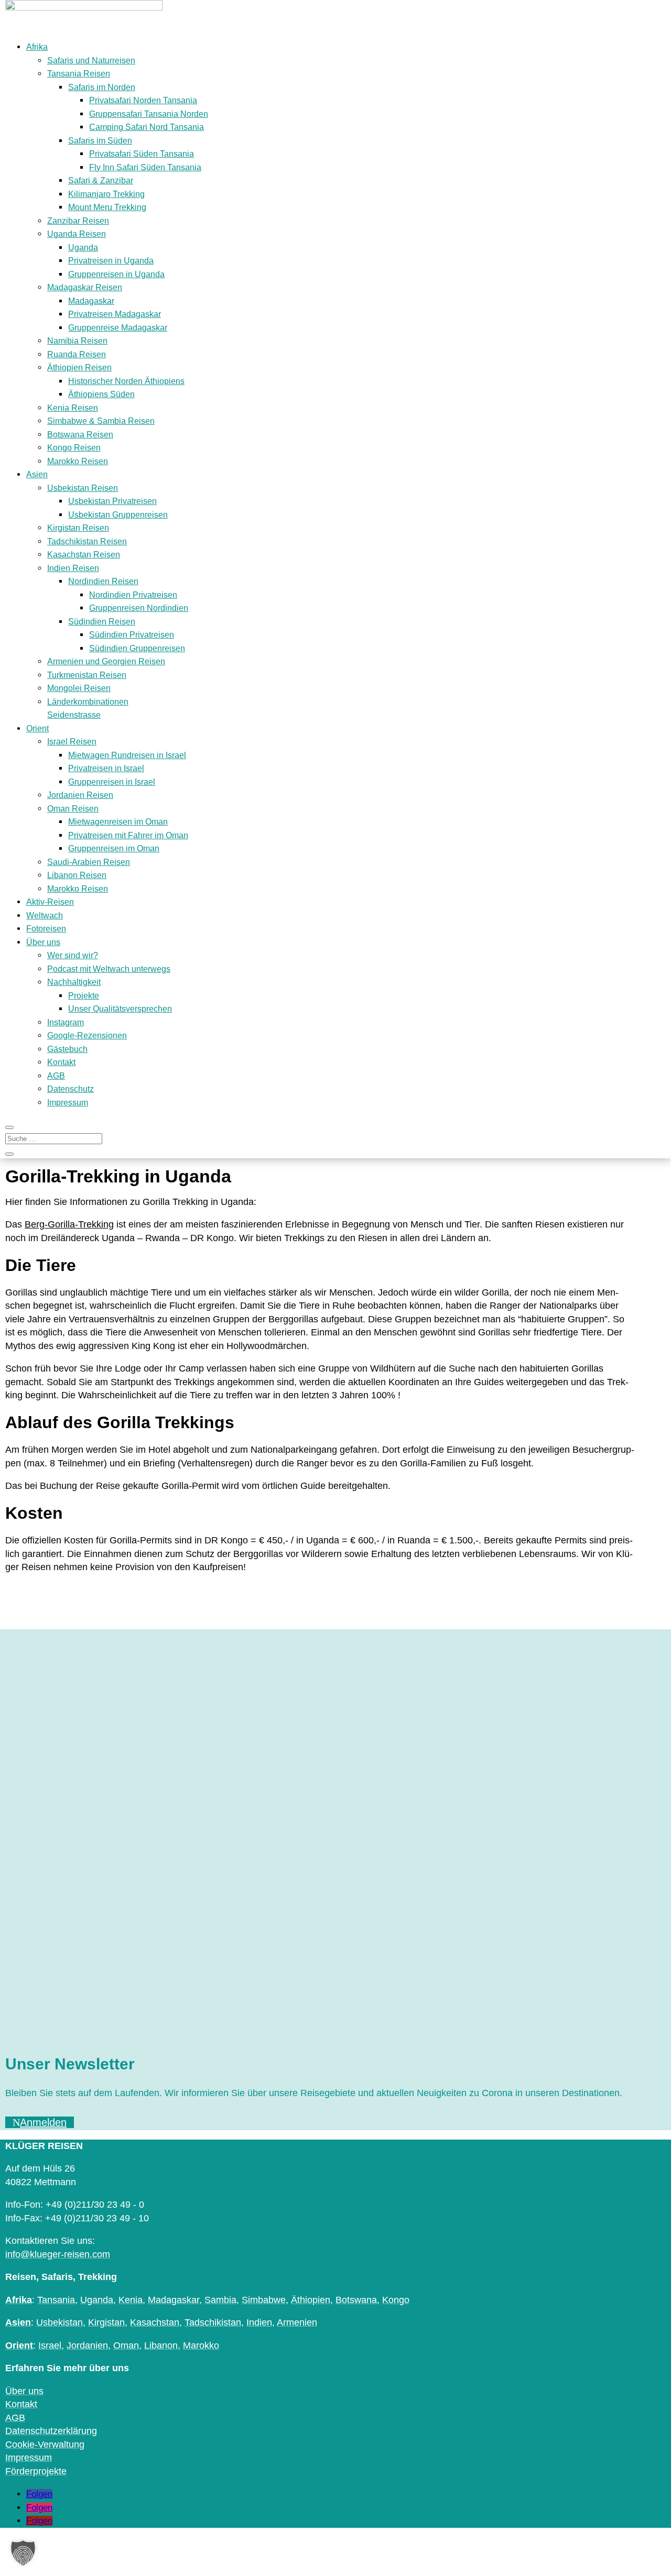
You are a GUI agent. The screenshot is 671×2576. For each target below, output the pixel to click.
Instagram (66, 1022)
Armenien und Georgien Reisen (106, 661)
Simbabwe (264, 2300)
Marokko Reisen (78, 461)
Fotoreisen (46, 929)
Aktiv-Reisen (50, 902)
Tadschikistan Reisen (87, 541)
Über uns (43, 942)
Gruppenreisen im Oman (114, 848)
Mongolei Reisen (79, 688)
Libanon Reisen (77, 875)
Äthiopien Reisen (79, 368)
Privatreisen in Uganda (111, 261)
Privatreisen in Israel (106, 768)
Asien (37, 474)
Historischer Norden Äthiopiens (126, 381)
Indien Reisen (73, 568)
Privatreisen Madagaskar (115, 314)
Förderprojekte (36, 2471)
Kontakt (61, 1062)
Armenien (297, 2322)
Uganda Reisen (77, 234)
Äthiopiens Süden (101, 394)
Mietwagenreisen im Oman (118, 822)
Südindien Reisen (102, 622)
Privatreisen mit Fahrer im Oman (128, 835)
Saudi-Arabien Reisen (89, 862)
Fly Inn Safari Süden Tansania (145, 167)
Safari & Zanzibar (101, 180)
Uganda (83, 248)
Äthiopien (311, 2300)
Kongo (396, 2300)
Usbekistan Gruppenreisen (118, 515)
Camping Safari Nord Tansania (147, 127)
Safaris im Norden (102, 87)
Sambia (220, 2300)
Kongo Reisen (74, 448)
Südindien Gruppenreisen (137, 648)
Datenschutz (71, 1089)
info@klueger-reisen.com (58, 2254)
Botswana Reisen (80, 435)
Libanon (161, 2345)
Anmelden (43, 2122)
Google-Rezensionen (87, 1035)
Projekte (84, 996)
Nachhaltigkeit (74, 982)
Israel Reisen (72, 742)
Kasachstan (155, 2322)
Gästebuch (67, 1049)
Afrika (37, 47)
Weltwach (45, 916)
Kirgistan (106, 2322)
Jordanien (87, 2345)
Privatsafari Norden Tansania (143, 100)
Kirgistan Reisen (78, 528)
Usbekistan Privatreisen (112, 501)
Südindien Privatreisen (132, 635)
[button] (23, 2553)
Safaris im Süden (100, 141)
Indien (259, 2322)
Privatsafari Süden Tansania (142, 154)
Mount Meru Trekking (107, 207)
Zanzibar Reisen (78, 221)
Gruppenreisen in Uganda (116, 274)
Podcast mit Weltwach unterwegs (109, 969)
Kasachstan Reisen (84, 555)
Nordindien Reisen (103, 581)
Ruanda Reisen (77, 354)
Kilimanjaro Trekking (106, 194)
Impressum (68, 1103)
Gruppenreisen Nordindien (139, 608)
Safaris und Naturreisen (91, 61)
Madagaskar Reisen (85, 287)
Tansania (56, 2300)
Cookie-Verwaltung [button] (45, 2445)
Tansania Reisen (79, 74)
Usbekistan (59, 2322)
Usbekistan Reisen (83, 488)
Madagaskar (91, 301)
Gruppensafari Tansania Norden (149, 114)
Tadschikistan (213, 2322)
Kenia (131, 2300)
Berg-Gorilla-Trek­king (69, 1224)
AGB (56, 1076)
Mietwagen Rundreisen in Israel (127, 755)
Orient (37, 728)
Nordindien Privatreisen (133, 595)
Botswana (356, 2300)
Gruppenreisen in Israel (112, 782)
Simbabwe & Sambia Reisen (101, 421)
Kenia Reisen (73, 408)
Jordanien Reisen (80, 795)
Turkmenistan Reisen (87, 675)
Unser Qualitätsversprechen (120, 1009)
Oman (126, 2345)
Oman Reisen (73, 809)
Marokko (201, 2345)
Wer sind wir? (73, 955)
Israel (50, 2345)
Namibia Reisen (77, 341)
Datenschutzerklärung (51, 2431)
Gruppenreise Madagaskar (118, 328)
